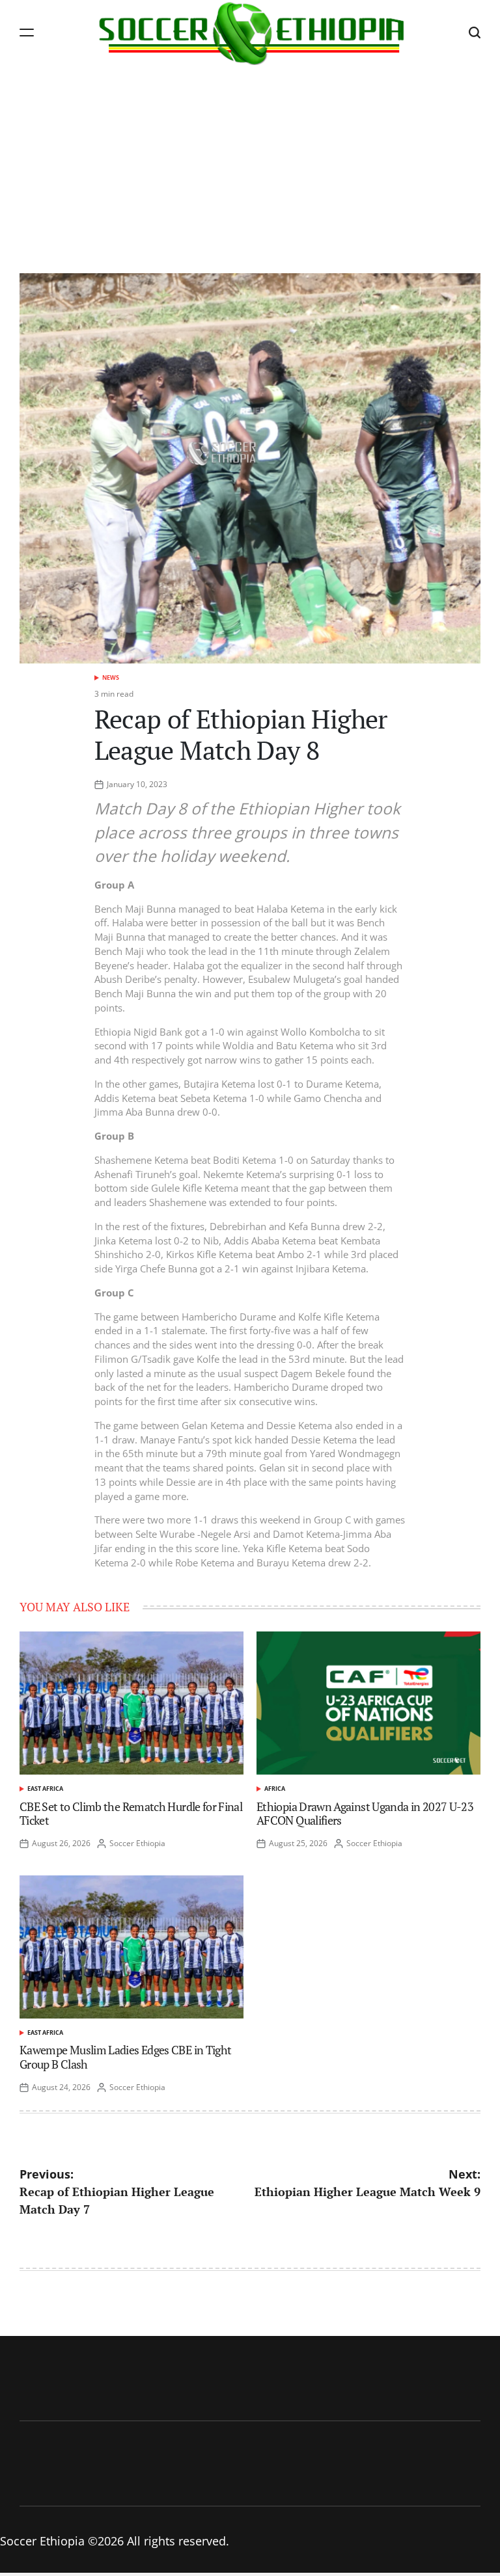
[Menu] (27, 32)
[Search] (475, 32)
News (111, 678)
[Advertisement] (250, 163)
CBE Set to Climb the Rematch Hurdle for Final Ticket (131, 1814)
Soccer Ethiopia (137, 1843)
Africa (275, 1789)
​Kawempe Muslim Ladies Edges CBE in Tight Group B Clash (125, 2057)
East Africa (45, 1789)
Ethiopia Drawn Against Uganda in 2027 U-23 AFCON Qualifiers (365, 1814)
